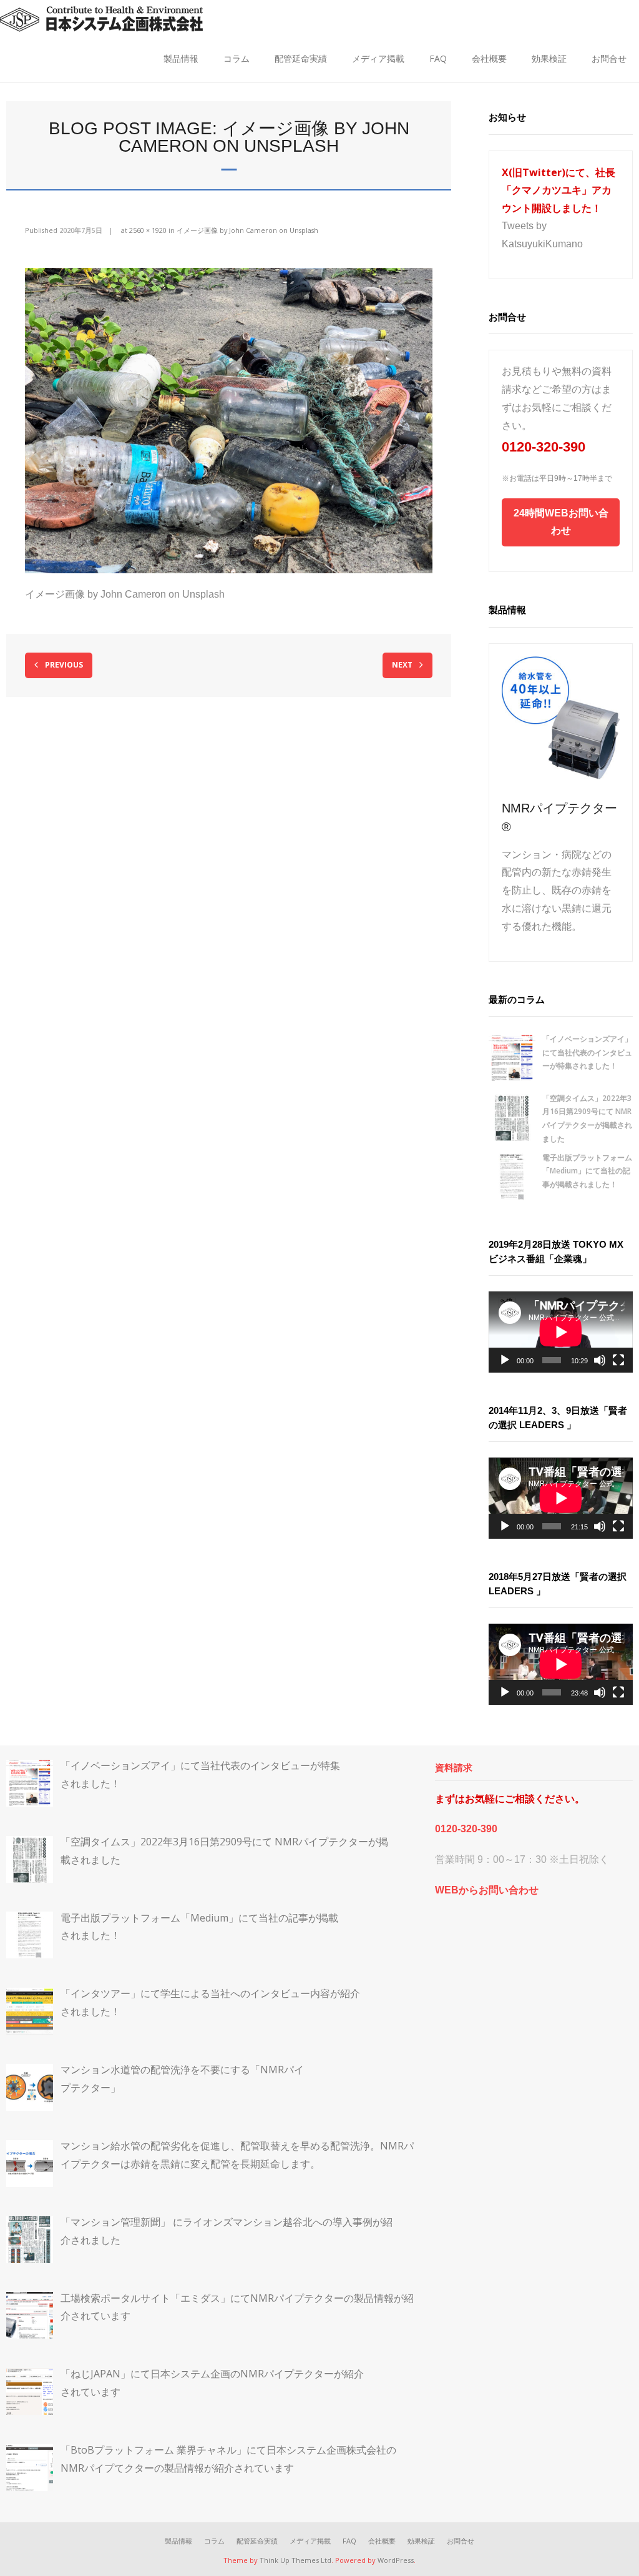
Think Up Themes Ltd (295, 2560)
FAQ (438, 58)
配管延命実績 (301, 58)
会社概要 (489, 58)
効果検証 (549, 58)
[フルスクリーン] (618, 1360)
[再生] (505, 1360)
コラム (237, 58)
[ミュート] (600, 1360)
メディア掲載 (378, 58)
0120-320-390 (544, 447)
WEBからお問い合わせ (487, 1890)
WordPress (396, 2560)
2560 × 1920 (148, 230)
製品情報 (181, 58)
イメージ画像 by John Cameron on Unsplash (247, 230)
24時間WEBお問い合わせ (561, 522)
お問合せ (609, 58)
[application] (561, 1332)
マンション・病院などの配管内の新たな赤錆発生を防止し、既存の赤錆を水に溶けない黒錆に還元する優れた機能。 (557, 891)
